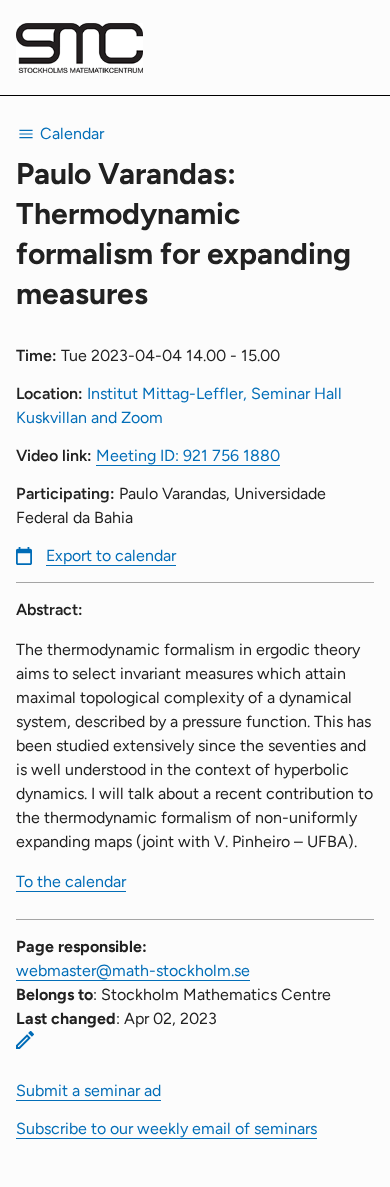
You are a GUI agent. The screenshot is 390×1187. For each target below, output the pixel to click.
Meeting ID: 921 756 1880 (188, 455)
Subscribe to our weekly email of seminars (166, 1128)
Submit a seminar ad (88, 1090)
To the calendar (71, 881)
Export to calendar (111, 555)
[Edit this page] (25, 1040)
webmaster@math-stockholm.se (133, 970)
